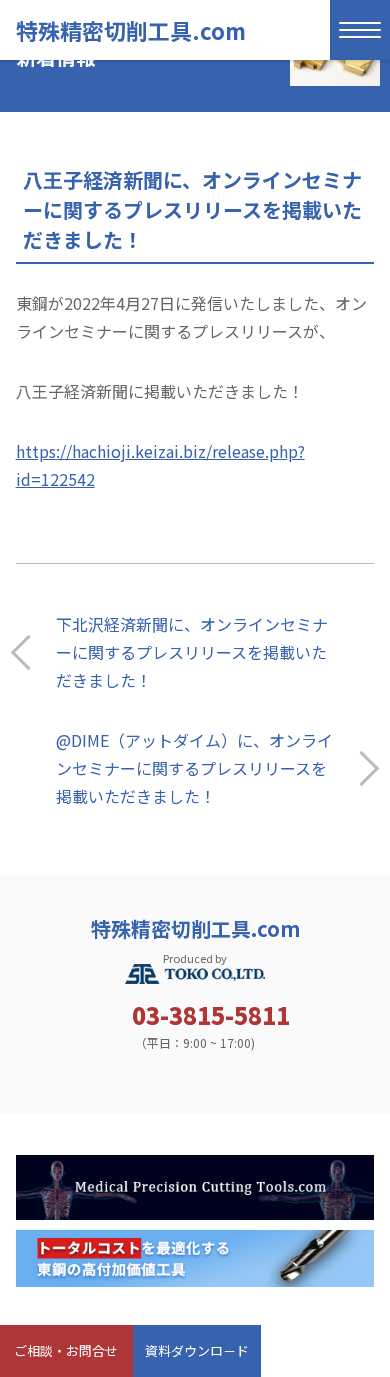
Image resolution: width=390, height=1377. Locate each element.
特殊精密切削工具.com (131, 30)
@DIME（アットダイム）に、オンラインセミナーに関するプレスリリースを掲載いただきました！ (194, 768)
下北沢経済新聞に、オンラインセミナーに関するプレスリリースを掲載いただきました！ (192, 652)
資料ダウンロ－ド (197, 1350)
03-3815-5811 (211, 1015)
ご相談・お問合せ (66, 1350)
